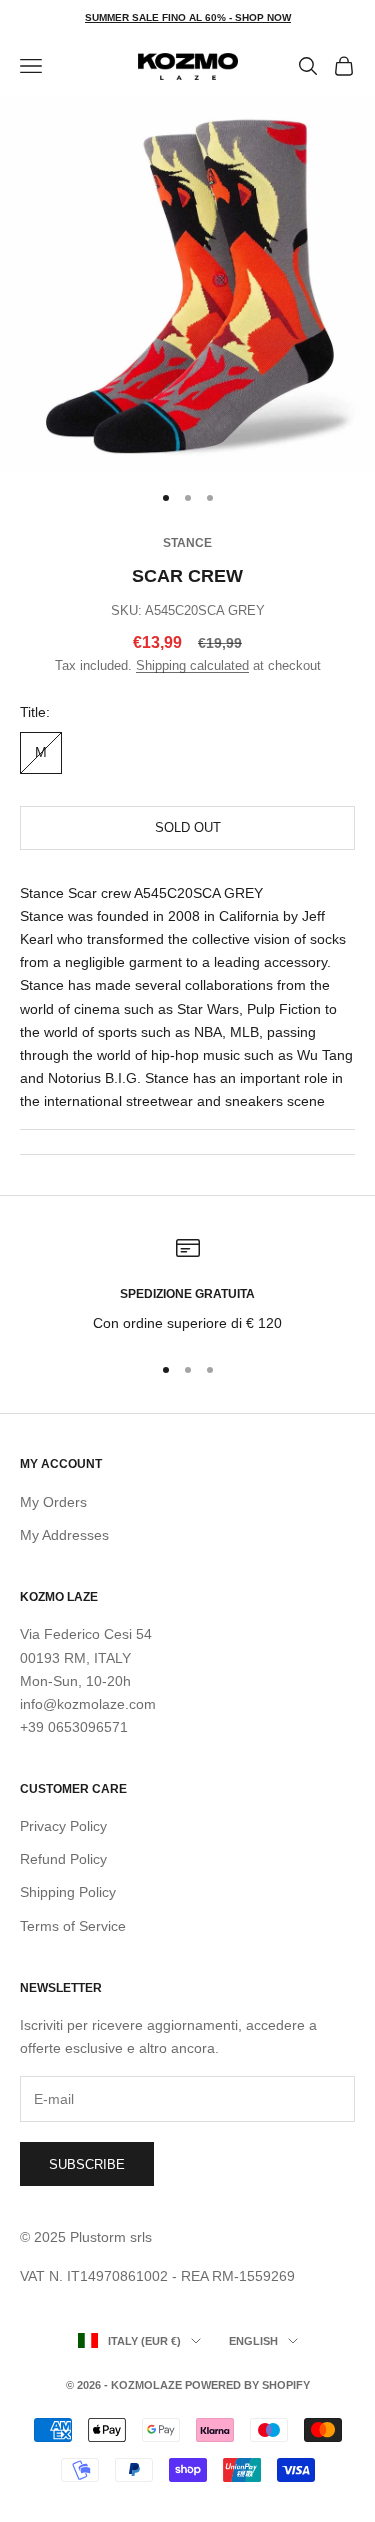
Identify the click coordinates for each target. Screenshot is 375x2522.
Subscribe (87, 2164)
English (253, 2341)
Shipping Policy (68, 1892)
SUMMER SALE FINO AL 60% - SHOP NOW (188, 17)
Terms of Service (73, 1926)
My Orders (53, 1502)
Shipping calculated (192, 665)
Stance (187, 543)
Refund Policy (63, 1859)
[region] (187, 1285)
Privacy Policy (63, 1826)
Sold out (188, 827)
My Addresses (64, 1535)
